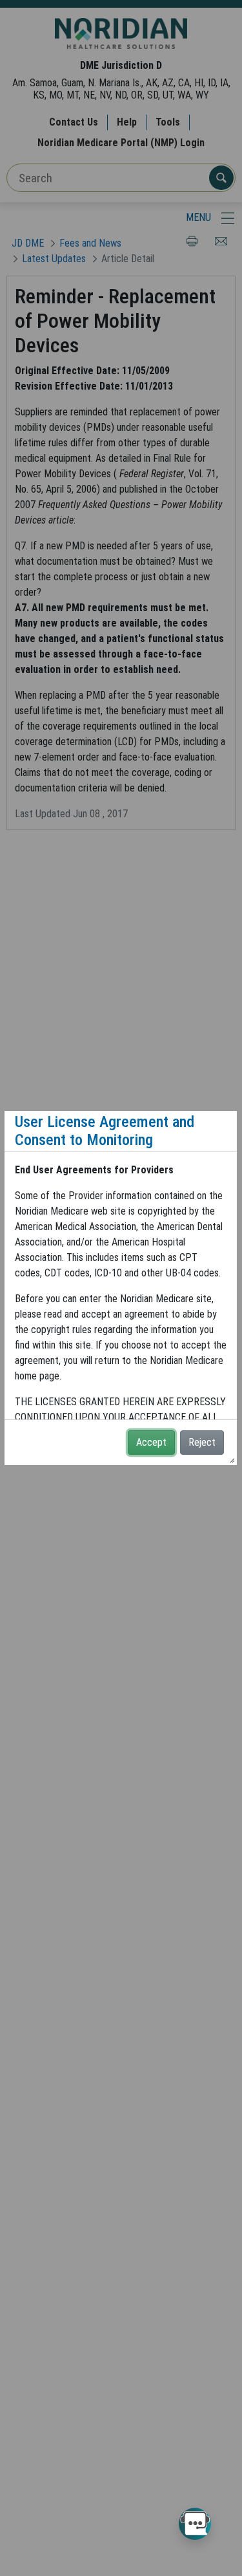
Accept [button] (151, 1442)
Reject (202, 1442)
